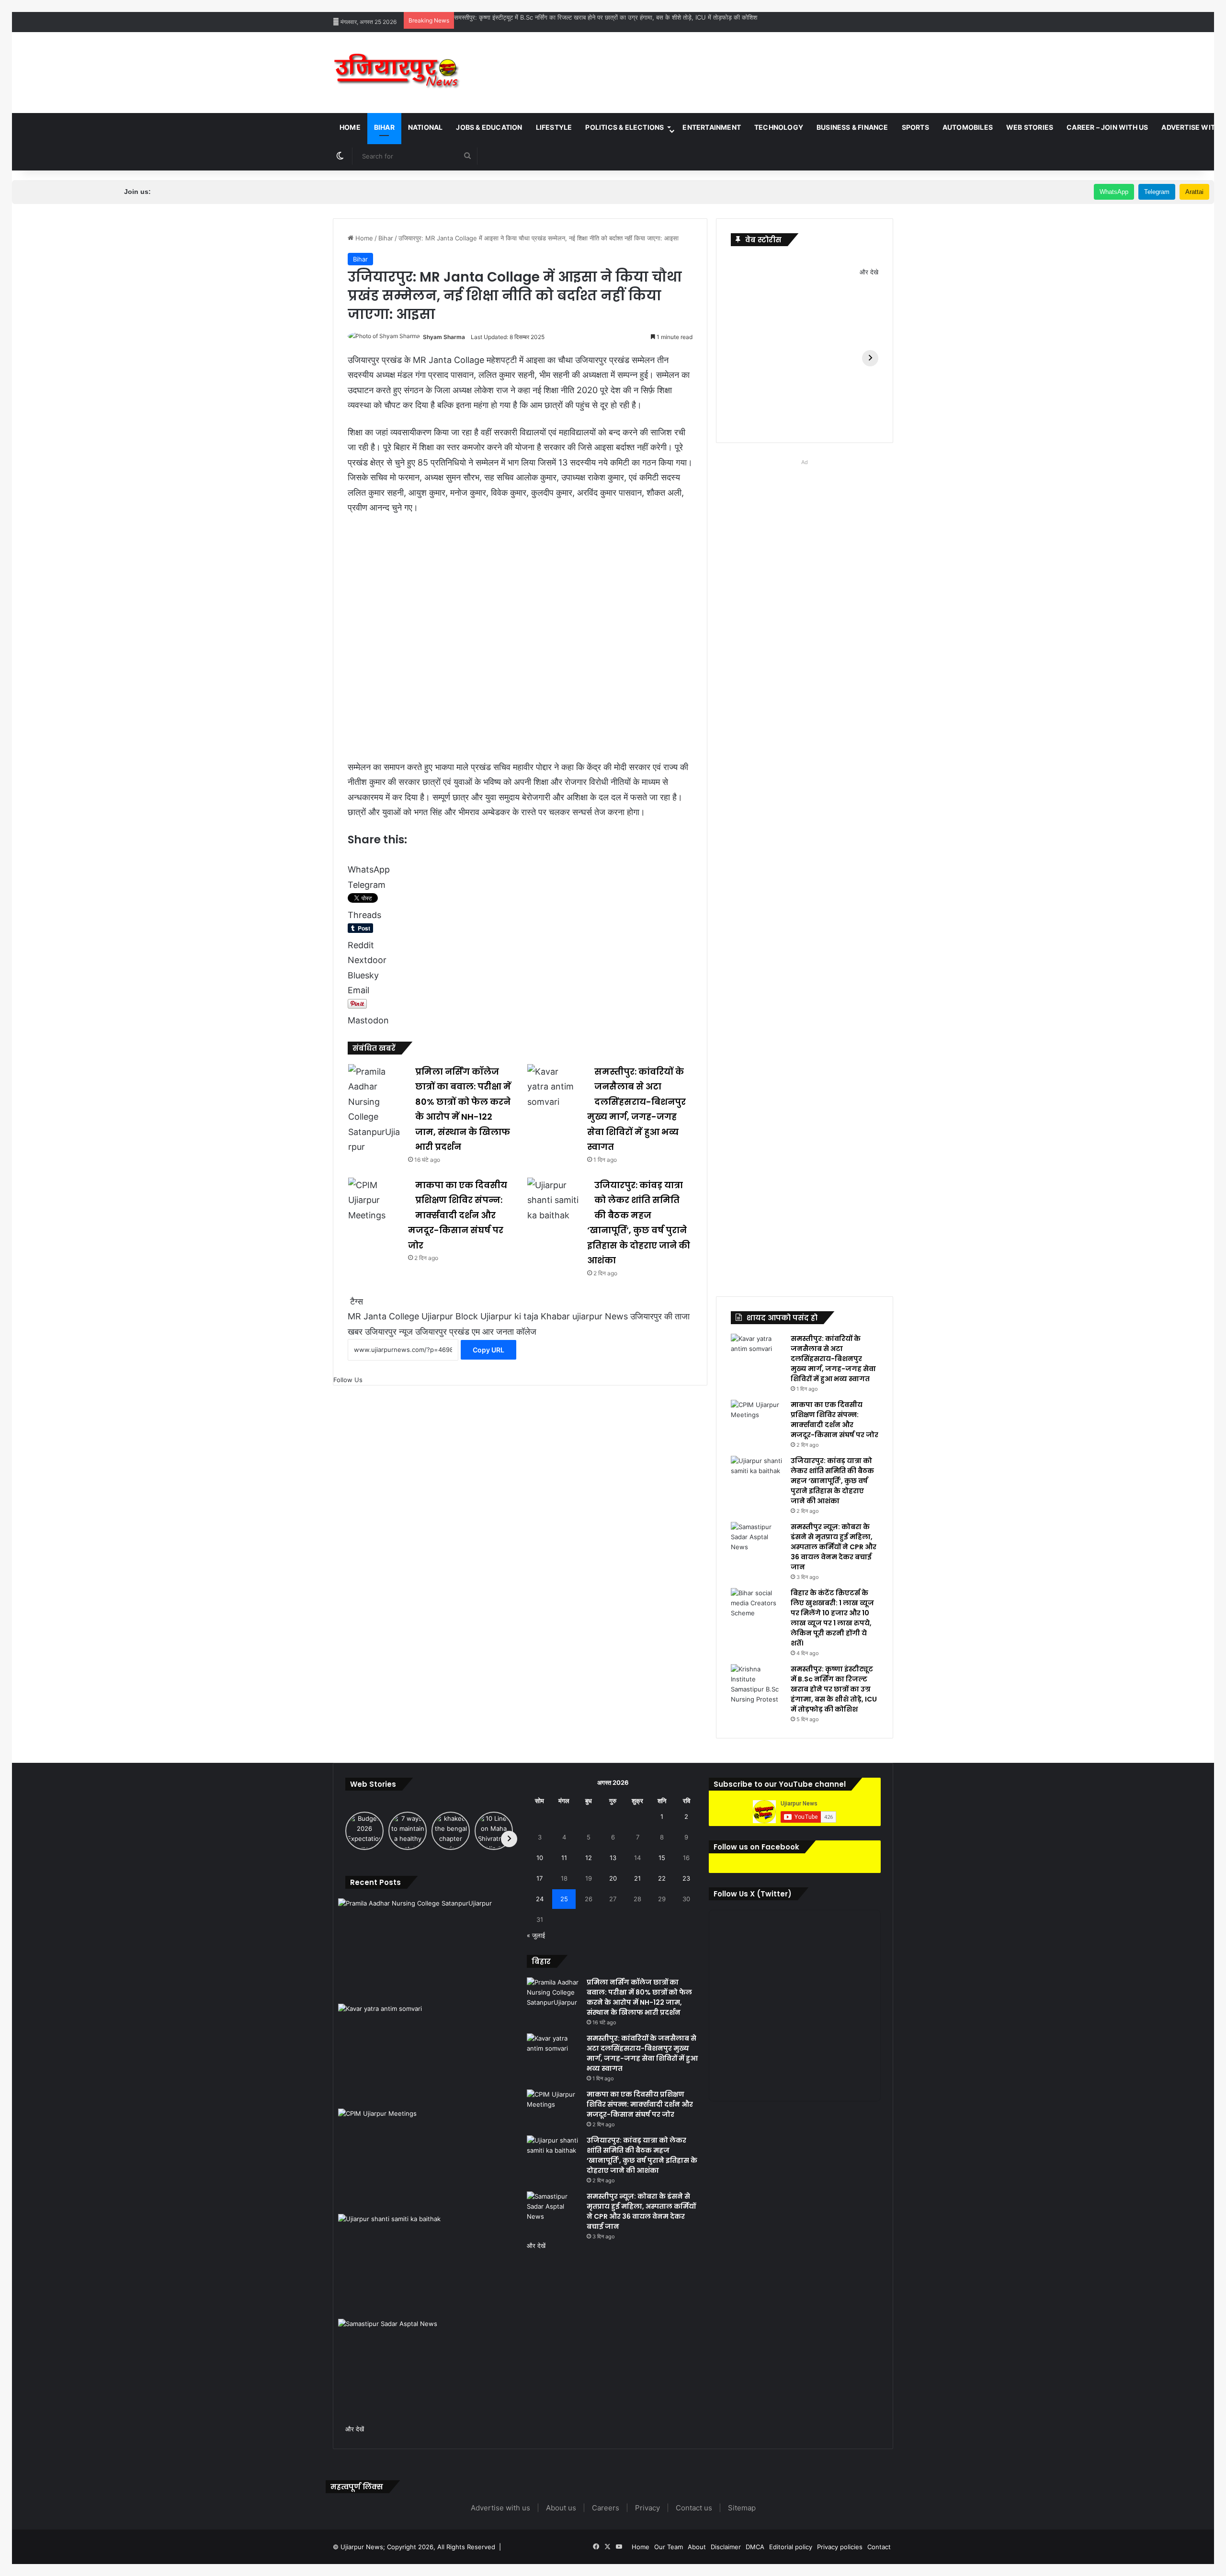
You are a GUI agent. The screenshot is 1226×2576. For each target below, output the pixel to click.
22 (662, 1878)
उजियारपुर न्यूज (389, 1332)
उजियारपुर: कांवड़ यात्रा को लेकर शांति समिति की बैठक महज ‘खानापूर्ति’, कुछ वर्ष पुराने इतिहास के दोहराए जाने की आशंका (832, 1481)
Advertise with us (500, 2508)
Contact (879, 2547)
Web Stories (1030, 127)
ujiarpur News (600, 1316)
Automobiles (968, 127)
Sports (915, 127)
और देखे (869, 272)
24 (540, 1899)
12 (589, 1858)
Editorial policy (791, 2547)
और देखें (355, 2429)
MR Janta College (383, 1316)
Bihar (384, 127)
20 (613, 1878)
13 (613, 1858)
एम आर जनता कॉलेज (504, 1332)
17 (539, 1878)
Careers (606, 2508)
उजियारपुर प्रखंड (442, 1332)
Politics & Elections (624, 127)
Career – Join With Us (1107, 127)
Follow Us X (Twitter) (753, 1894)
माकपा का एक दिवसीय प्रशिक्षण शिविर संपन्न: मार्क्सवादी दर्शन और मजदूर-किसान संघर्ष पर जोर (458, 1215)
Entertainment (712, 127)
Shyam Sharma (444, 337)
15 (662, 1858)
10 (540, 1858)
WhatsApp (1114, 192)
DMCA (755, 2547)
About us (561, 2508)
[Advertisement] (709, 63)
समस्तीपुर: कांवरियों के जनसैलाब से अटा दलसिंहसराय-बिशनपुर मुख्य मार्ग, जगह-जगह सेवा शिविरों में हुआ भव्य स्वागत (833, 1359)
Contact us (694, 2508)
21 (637, 1878)
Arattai (1194, 192)
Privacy (647, 2508)
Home (350, 127)
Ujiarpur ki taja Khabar (525, 1316)
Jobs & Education (489, 127)
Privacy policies (840, 2547)
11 (564, 1858)
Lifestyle (554, 127)
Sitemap (742, 2508)
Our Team (669, 2547)
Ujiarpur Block (450, 1316)
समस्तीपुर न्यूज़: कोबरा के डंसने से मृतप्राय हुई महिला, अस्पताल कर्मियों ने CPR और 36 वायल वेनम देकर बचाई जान (834, 1547)
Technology (779, 127)
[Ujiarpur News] (397, 73)
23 (686, 1878)
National (426, 127)
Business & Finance (852, 127)
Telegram (1157, 192)
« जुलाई (536, 1935)
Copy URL (488, 1350)
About (697, 2547)
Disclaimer (726, 2547)
